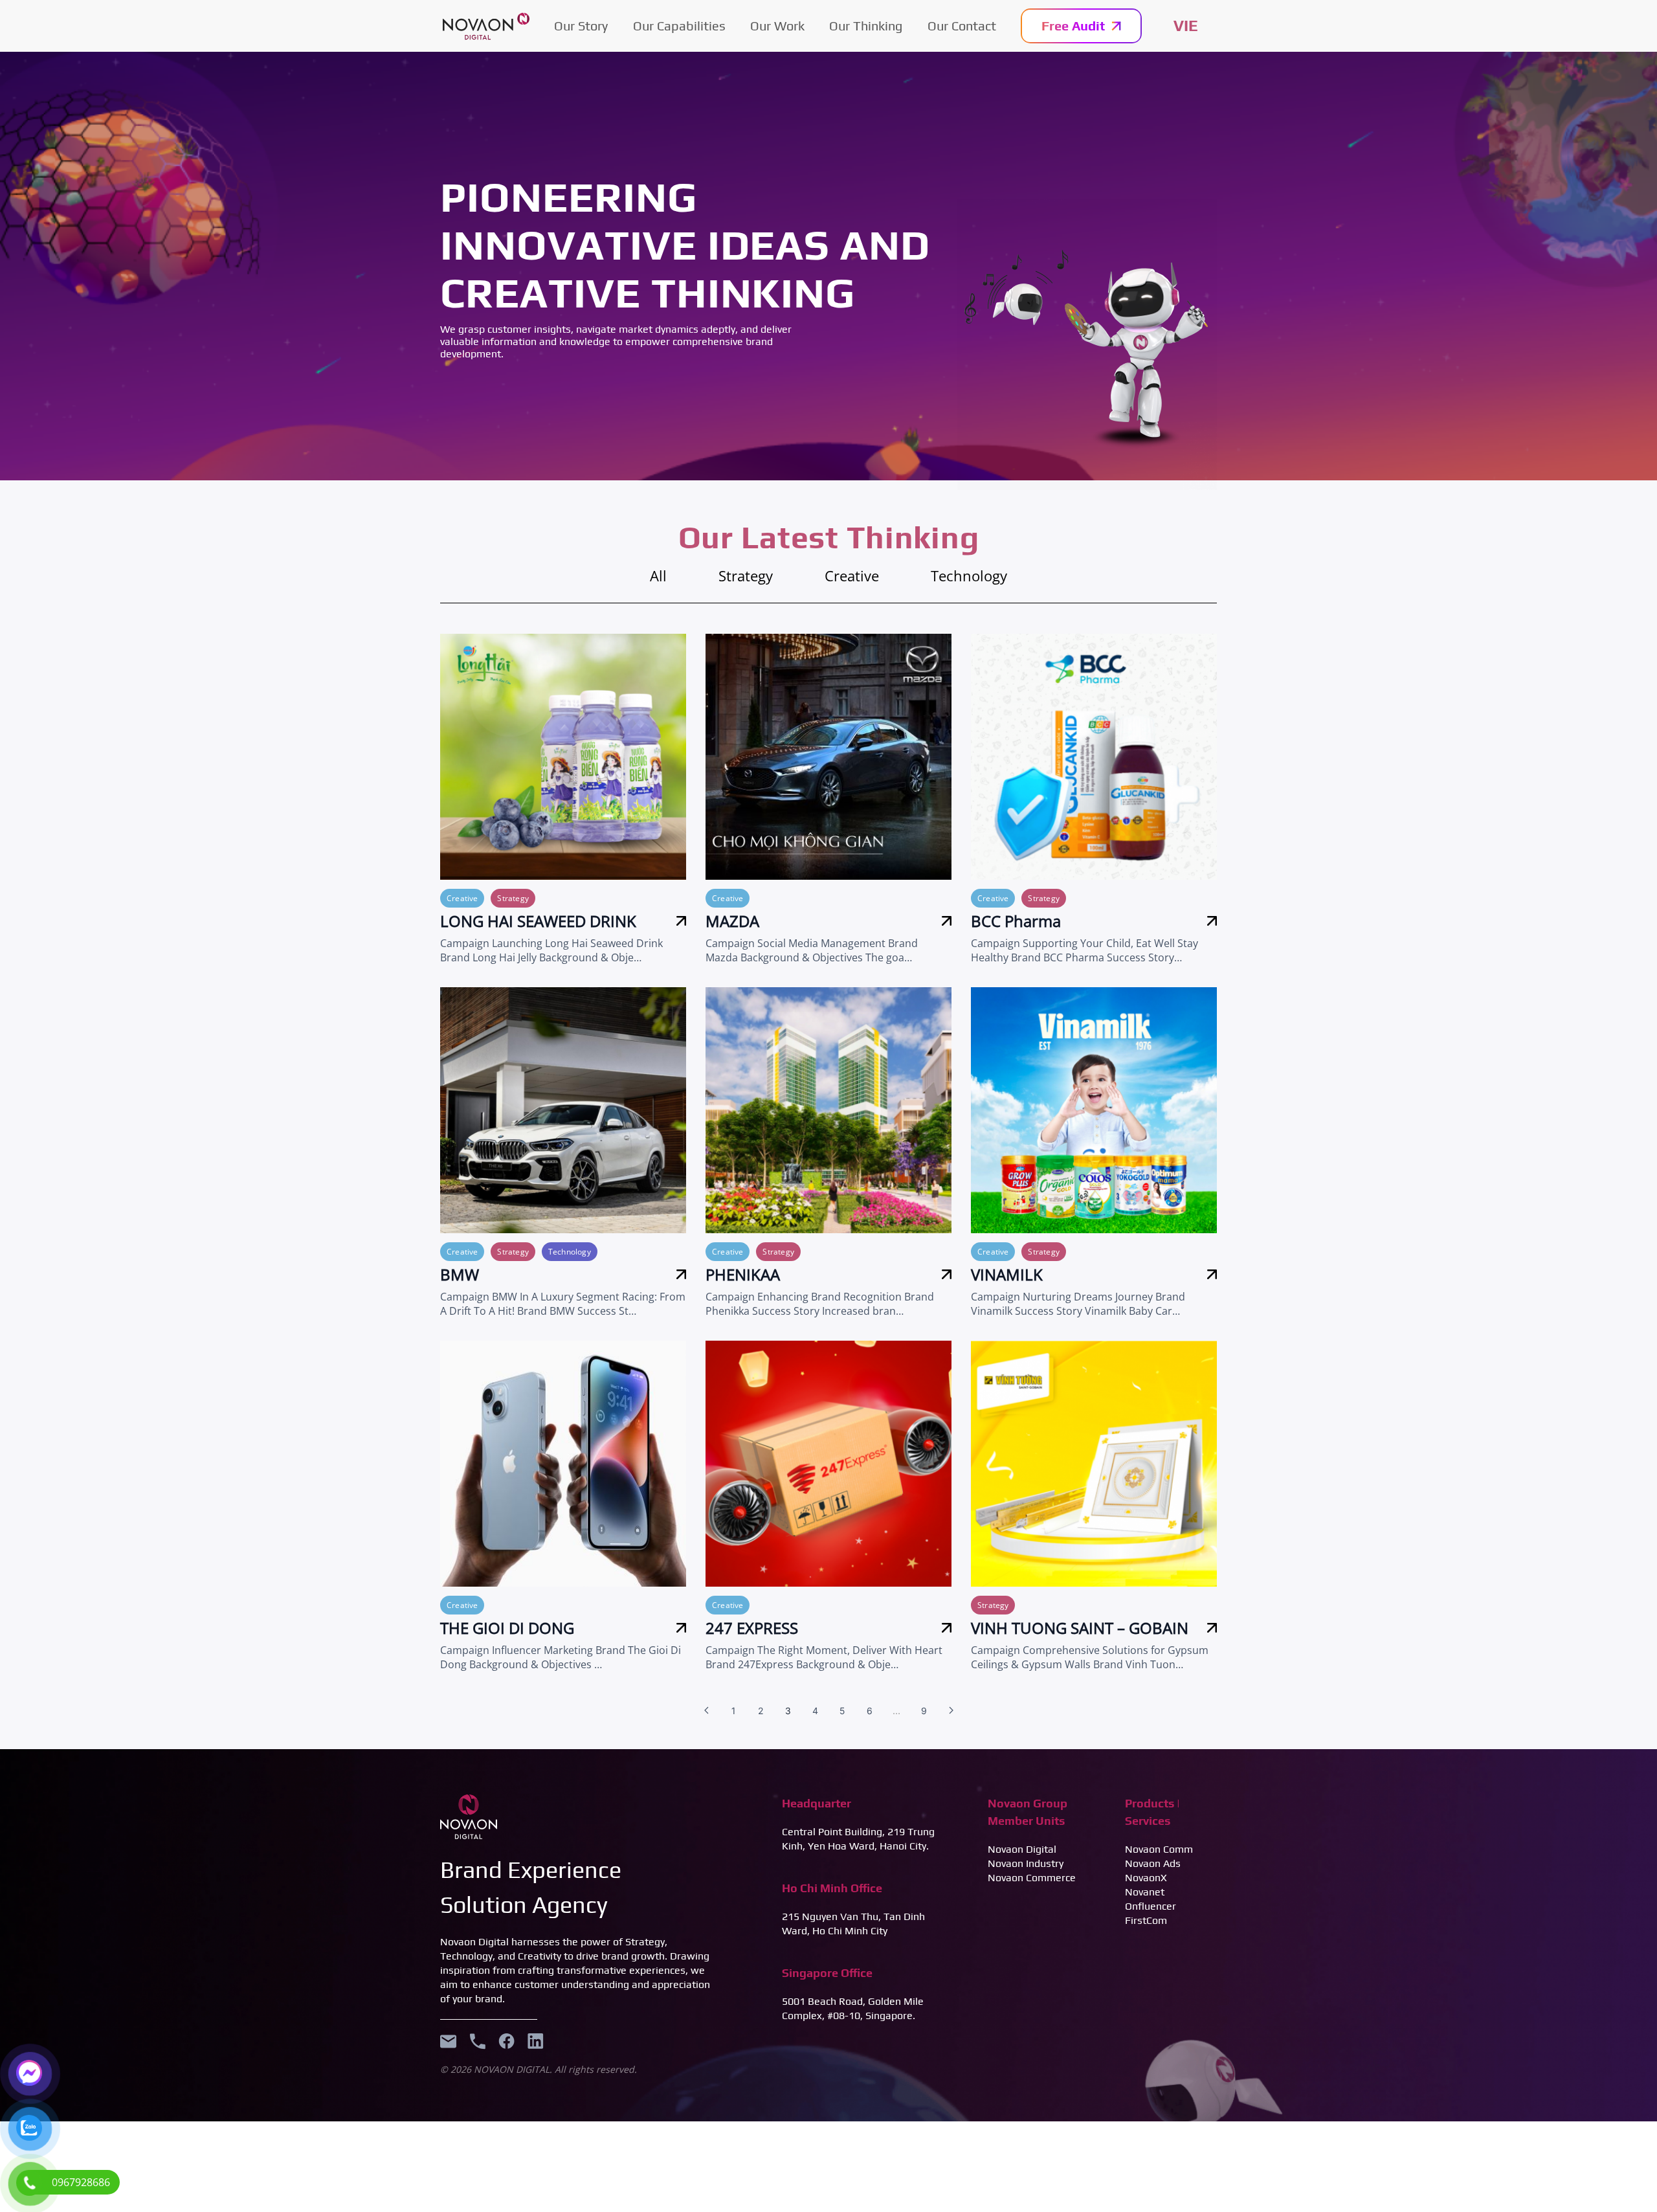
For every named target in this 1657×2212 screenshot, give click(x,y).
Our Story (581, 26)
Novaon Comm (1159, 1849)
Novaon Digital (1022, 1849)
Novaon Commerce (1032, 1878)
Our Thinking (866, 26)
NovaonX (1146, 1878)
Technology (969, 575)
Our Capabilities (679, 26)
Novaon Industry (1026, 1863)
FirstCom (1146, 1920)
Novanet (1145, 1892)
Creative (852, 575)
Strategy (746, 575)
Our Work (777, 26)
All (658, 575)
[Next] (951, 1710)
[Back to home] (486, 26)
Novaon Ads (1153, 1863)
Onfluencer (1151, 1906)
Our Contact (962, 26)
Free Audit (1073, 26)
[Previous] (706, 1710)
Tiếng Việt (1186, 26)
